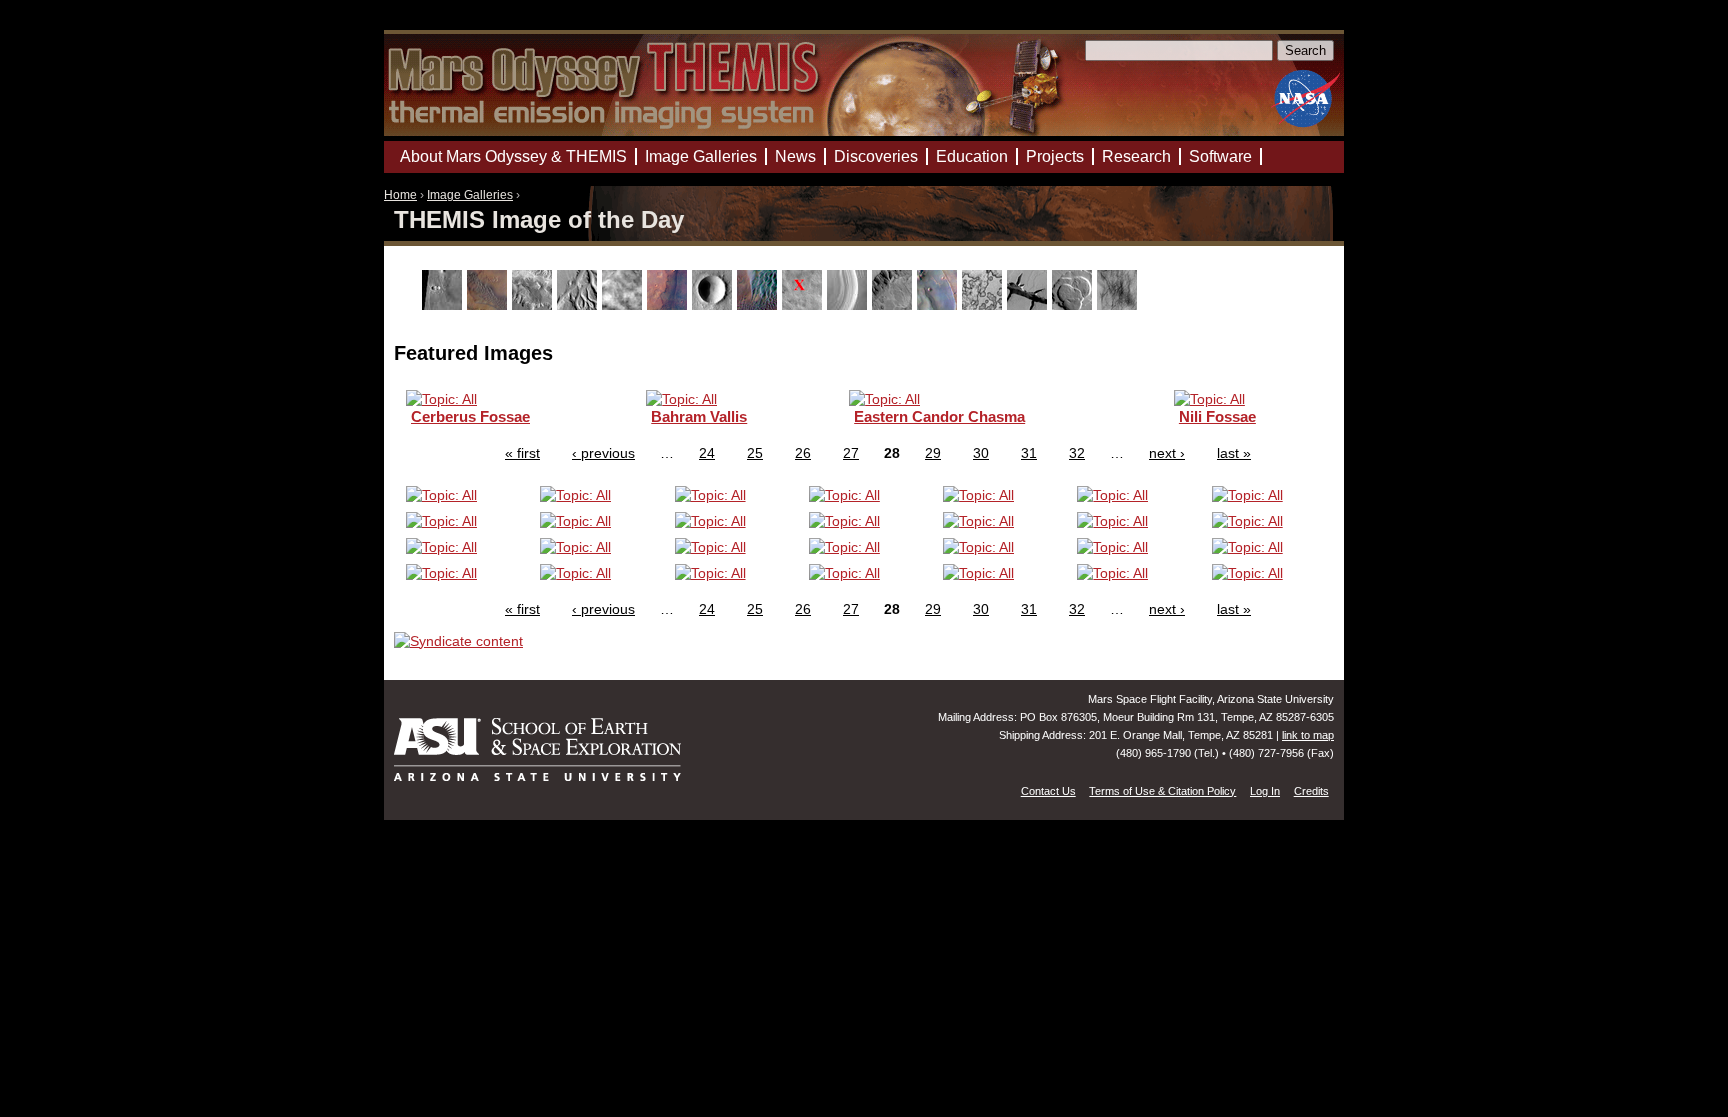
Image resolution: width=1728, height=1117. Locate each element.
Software (1220, 156)
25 (755, 453)
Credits (1311, 791)
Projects (1055, 156)
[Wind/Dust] (1119, 305)
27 (851, 453)
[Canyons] (534, 305)
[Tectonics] (1029, 305)
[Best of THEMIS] (489, 305)
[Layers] (849, 305)
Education (972, 156)
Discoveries (876, 156)
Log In (1265, 791)
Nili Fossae (1217, 416)
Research (1136, 156)
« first (522, 453)
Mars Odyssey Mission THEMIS (441, 24)
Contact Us (1048, 791)
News (795, 156)
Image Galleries (470, 195)
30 (981, 453)
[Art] (444, 305)
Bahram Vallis (699, 416)
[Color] (669, 305)
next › (1167, 453)
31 (1029, 453)
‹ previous (603, 453)
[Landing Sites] (804, 305)
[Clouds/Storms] (624, 305)
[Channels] (579, 305)
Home (400, 195)
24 (707, 453)
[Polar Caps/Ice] (984, 305)
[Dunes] (759, 305)
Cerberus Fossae (470, 416)
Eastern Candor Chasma (939, 416)
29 (933, 453)
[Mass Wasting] (894, 305)
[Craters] (714, 305)
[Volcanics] (1074, 305)
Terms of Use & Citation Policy (1162, 791)
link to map (1308, 735)
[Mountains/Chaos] (939, 305)
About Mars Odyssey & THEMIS (513, 156)
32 (1077, 453)
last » (1234, 453)
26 (803, 453)
